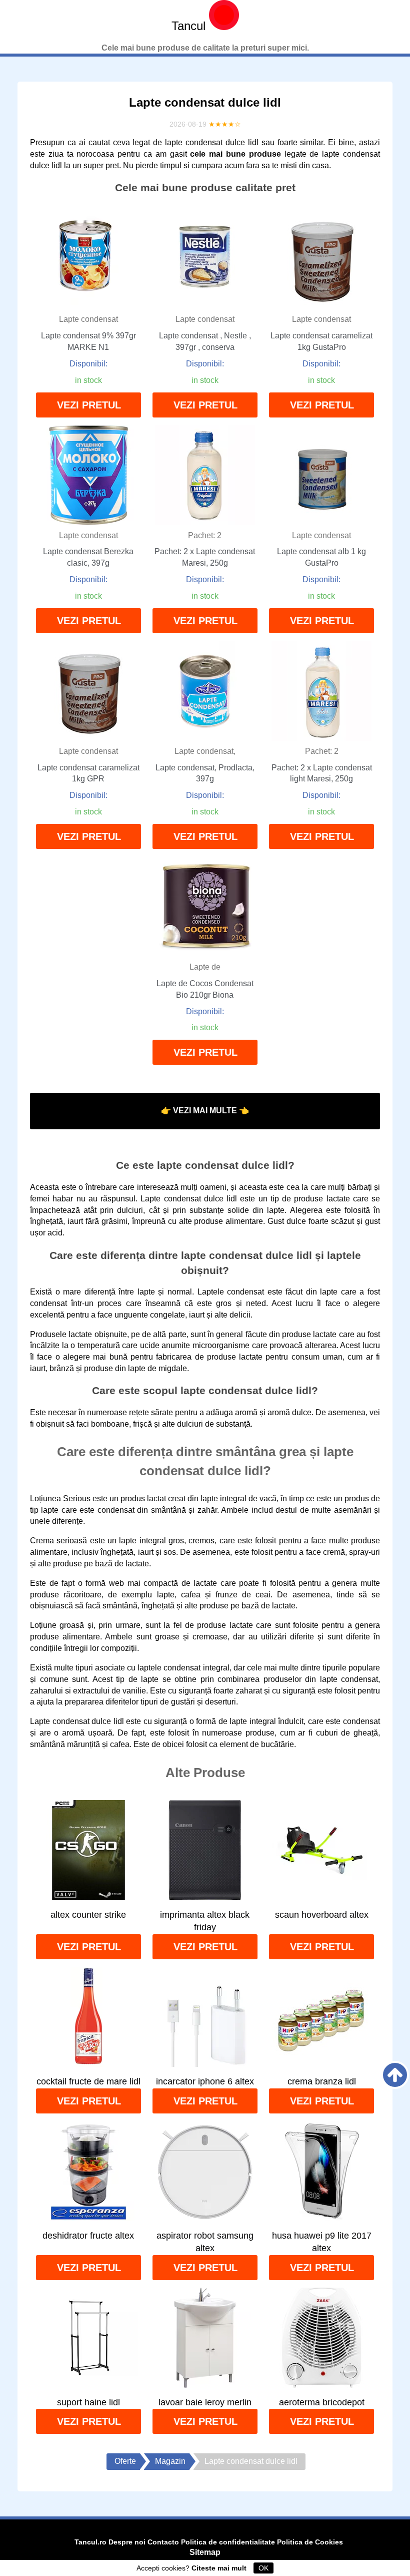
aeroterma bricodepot (322, 2402)
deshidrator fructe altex (88, 2236)
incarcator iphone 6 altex (205, 2081)
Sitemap (205, 2552)
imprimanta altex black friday (205, 1921)
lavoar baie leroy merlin (205, 2402)
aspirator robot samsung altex (205, 2242)
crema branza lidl (322, 2081)
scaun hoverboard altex (322, 1915)
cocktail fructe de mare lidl (88, 2081)
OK (263, 2568)
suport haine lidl (88, 2402)
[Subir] (395, 2075)
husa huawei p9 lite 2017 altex (322, 2242)
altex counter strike (88, 1915)
